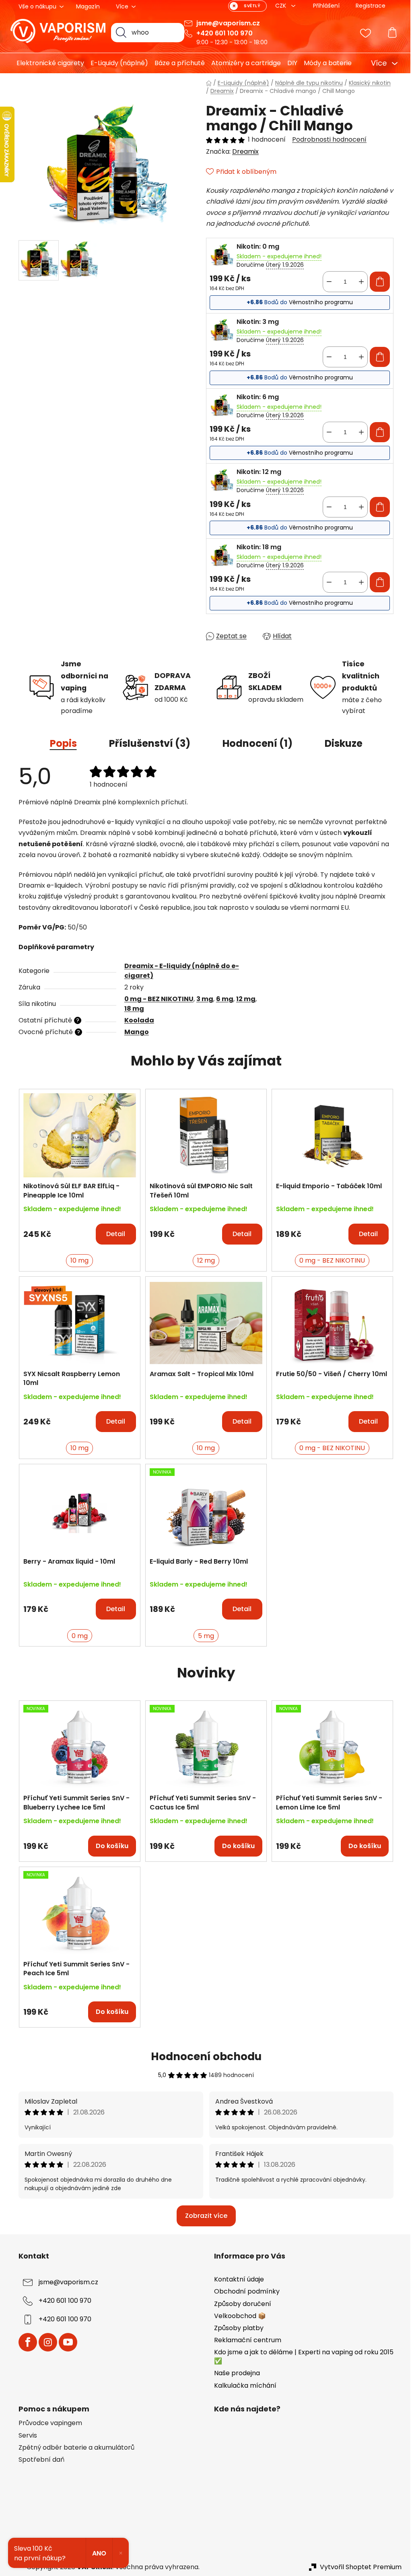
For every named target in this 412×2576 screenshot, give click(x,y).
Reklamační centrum (245, 2340)
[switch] (245, 6)
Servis (25, 2436)
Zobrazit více (203, 2216)
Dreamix (243, 151)
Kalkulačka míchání (242, 2385)
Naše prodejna (234, 2373)
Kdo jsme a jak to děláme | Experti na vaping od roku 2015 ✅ (301, 2357)
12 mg (243, 999)
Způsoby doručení (240, 2304)
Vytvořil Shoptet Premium (358, 2567)
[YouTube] (65, 2342)
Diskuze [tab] (340, 743)
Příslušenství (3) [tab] (146, 743)
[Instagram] (45, 2342)
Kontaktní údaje (236, 2279)
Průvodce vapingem (47, 2423)
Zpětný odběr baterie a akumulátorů (74, 2448)
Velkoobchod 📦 (237, 2316)
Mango (133, 1032)
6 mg (221, 999)
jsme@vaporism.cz (225, 23)
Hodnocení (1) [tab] (254, 743)
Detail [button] (113, 1234)
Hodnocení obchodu (203, 2057)
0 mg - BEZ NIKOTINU (156, 999)
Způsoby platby (236, 2328)
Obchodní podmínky (244, 2291)
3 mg (202, 999)
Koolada (136, 1020)
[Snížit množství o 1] (326, 282)
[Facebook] (25, 2342)
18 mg (131, 1009)
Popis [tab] (60, 743)
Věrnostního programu (318, 302)
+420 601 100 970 (222, 33)
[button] (77, 1230)
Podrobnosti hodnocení (327, 140)
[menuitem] (44, 63)
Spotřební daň (39, 2460)
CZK (279, 6)
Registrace (368, 6)
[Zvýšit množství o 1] (358, 282)
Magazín (85, 6)
